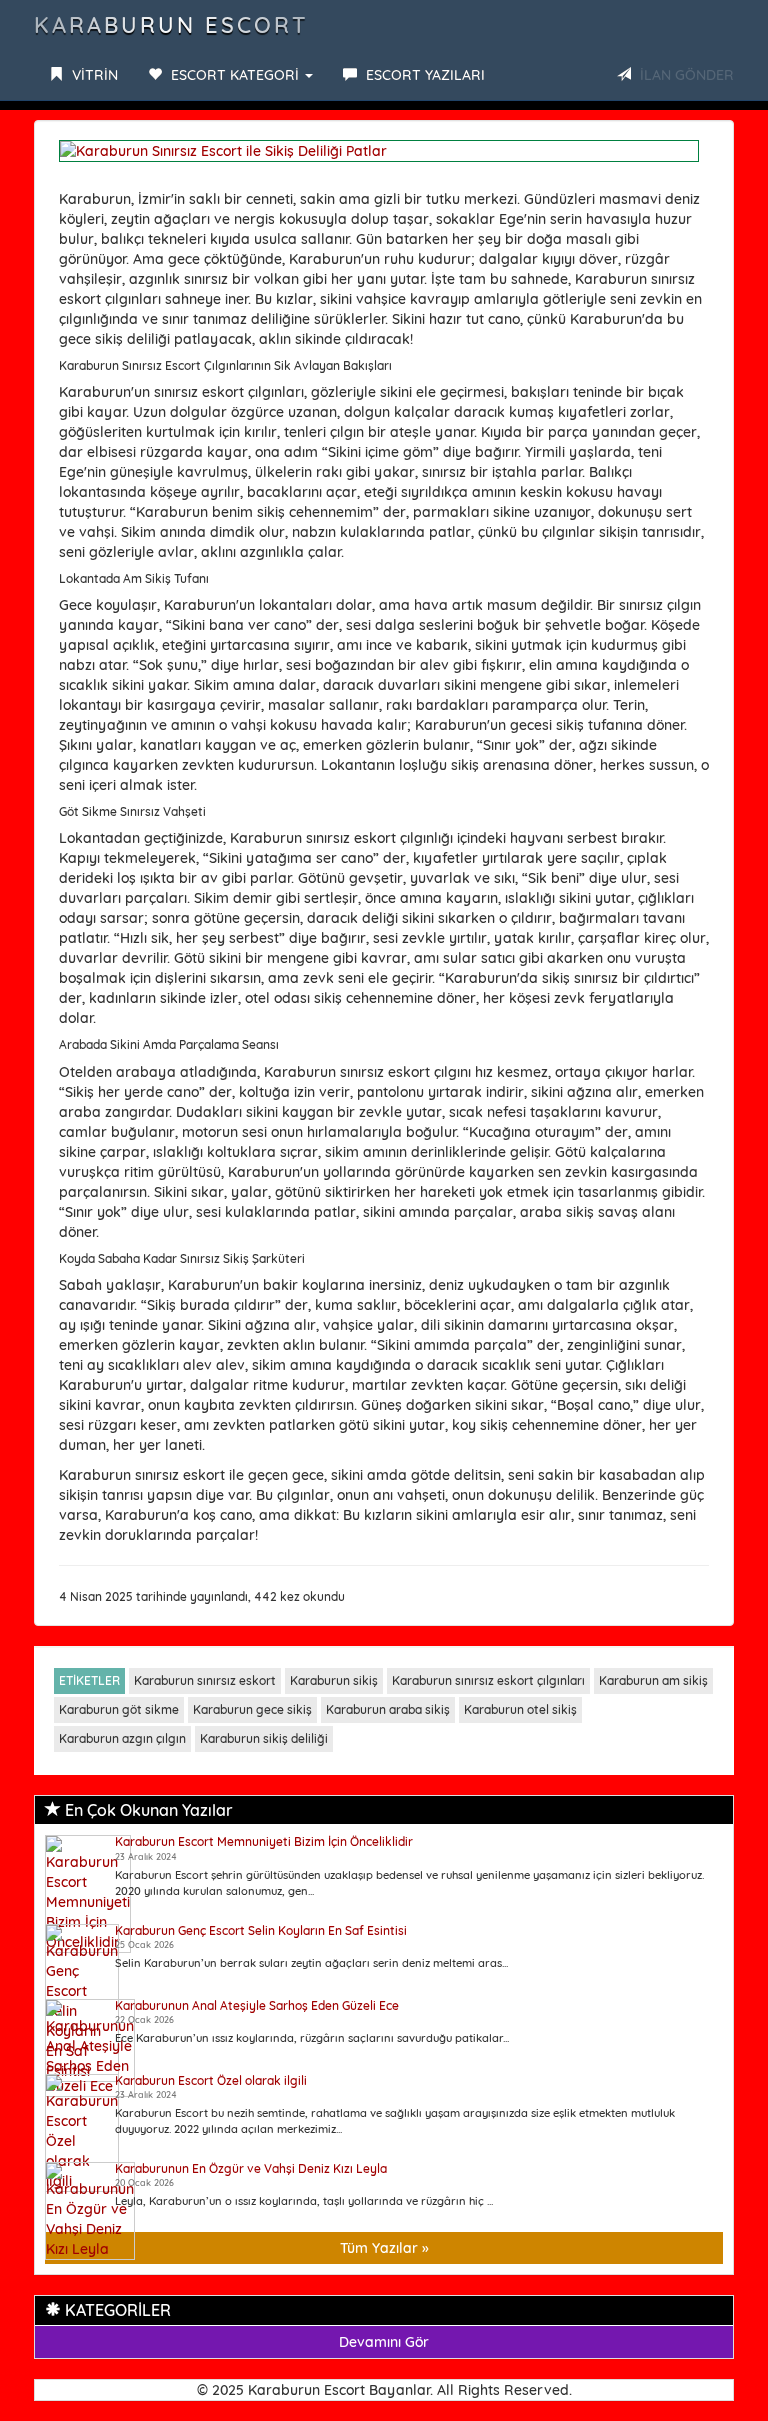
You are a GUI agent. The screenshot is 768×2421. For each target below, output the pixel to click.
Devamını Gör (384, 2342)
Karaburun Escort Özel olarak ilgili (211, 2080)
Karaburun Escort (171, 25)
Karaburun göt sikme (119, 1709)
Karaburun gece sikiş (252, 1709)
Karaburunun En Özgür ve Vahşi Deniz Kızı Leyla (251, 2168)
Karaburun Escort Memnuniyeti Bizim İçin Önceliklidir (264, 1841)
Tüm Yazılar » (384, 2248)
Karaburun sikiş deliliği (264, 1738)
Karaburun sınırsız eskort (205, 1680)
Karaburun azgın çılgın (122, 1738)
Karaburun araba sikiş (388, 1709)
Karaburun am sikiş (653, 1680)
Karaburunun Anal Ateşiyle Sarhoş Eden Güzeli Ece (257, 2005)
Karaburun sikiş (334, 1680)
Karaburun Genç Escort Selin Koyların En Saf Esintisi (261, 1930)
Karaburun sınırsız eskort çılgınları (488, 1680)
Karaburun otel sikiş (520, 1709)
